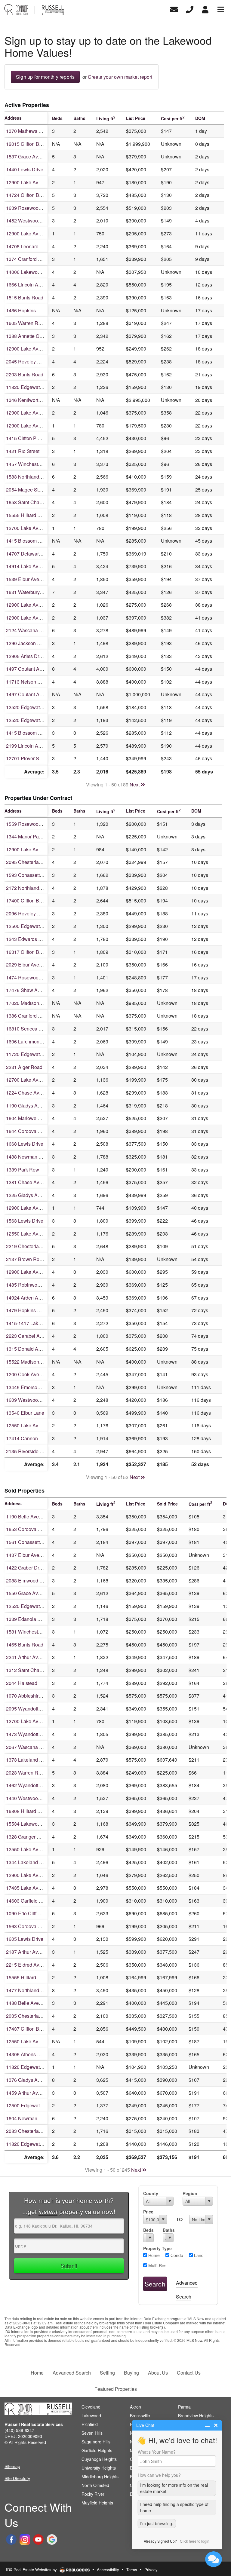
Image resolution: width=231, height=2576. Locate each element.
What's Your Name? (157, 2452)
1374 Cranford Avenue (30, 259)
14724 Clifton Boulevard (32, 195)
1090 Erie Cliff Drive (28, 1913)
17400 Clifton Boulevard (32, 901)
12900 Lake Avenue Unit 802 (37, 849)
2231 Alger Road (24, 1067)
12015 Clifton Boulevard (32, 144)
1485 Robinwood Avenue (33, 1285)
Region (190, 2193)
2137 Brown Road (25, 1259)
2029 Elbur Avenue (27, 965)
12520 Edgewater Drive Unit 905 (41, 707)
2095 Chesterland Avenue (34, 862)
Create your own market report (120, 77)
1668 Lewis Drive (25, 1144)
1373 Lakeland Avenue (31, 1760)
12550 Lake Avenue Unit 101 (37, 2041)
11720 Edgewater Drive (31, 1054)
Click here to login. (195, 2541)
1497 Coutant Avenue (29, 669)
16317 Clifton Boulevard (32, 952)
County (151, 2193)
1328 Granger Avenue (30, 1837)
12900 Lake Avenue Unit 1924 (38, 349)
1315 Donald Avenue (29, 1349)
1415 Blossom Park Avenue (36, 541)
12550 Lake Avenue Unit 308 (37, 1849)
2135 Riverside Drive (29, 1451)
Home (153, 2255)
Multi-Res (157, 2265)
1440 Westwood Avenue (32, 1798)
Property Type (157, 2248)
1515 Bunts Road (25, 297)
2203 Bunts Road (25, 374)
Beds (148, 2230)
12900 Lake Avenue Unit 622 (37, 618)
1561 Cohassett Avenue (32, 1542)
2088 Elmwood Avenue (31, 1581)
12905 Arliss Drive (26, 656)
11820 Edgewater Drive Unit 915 (41, 2144)
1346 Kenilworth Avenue (32, 400)
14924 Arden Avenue (29, 1298)
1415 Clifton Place (26, 438)
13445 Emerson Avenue (32, 1387)
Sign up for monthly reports (45, 77)
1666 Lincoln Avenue (29, 285)
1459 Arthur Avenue (27, 2093)
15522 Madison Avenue (31, 1362)
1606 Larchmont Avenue (32, 1041)
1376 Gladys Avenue (28, 2080)
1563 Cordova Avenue (30, 1926)
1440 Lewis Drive (25, 169)
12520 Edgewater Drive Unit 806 (41, 1606)
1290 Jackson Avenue (30, 643)
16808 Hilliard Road (28, 1811)
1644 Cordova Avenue (30, 1131)
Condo (176, 2255)
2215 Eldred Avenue (28, 1965)
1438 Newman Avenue (31, 1157)
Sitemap (12, 2466)
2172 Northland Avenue (31, 888)
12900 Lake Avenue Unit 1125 (38, 413)
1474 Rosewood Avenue (32, 977)
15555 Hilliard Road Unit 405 (37, 515)
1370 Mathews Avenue (31, 131)
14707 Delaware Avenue (33, 554)
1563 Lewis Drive (25, 1221)
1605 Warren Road (26, 323)
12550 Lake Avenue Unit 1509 (38, 1425)
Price (148, 2212)
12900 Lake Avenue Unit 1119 (38, 233)
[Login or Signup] (205, 9)
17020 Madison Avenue (31, 1003)
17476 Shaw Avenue (28, 990)
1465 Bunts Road (25, 1645)
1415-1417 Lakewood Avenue (38, 1323)
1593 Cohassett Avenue (32, 875)
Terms (132, 2570)
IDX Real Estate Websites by (32, 2570)
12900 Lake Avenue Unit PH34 (39, 1272)
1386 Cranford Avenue (30, 1016)
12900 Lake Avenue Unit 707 (37, 182)
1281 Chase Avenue (28, 1182)
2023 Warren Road (26, 1773)
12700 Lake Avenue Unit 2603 (38, 528)
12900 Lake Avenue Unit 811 (37, 426)
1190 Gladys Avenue (28, 1106)
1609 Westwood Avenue (32, 1400)
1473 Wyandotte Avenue (32, 1734)
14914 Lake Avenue (28, 566)
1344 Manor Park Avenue (33, 836)
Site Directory (17, 2478)
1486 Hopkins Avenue (30, 310)
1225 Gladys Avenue (28, 1195)
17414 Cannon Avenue (31, 1438)
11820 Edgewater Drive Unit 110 (41, 387)
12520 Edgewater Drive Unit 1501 (42, 720)
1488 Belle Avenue (26, 2003)
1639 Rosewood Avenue (32, 208)
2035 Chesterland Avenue (34, 2016)
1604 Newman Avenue (31, 2118)
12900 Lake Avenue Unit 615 (37, 1875)
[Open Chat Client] (214, 2559)
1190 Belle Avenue (26, 1516)
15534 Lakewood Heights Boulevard (45, 1824)
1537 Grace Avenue (27, 156)
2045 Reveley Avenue (30, 361)
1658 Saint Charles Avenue (35, 502)
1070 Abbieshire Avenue (32, 1696)
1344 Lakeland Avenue (31, 1862)
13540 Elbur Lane (25, 1413)
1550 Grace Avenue (27, 1593)
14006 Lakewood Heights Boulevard (45, 272)
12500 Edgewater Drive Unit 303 (41, 926)
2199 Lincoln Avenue (29, 746)
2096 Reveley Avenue (30, 913)
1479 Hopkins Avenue (30, 1310)
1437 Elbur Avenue (27, 1555)
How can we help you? (159, 2475)
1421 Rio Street (23, 451)
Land (198, 2255)
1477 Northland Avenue (31, 1990)
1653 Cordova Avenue (30, 1529)
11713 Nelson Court (28, 682)
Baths (168, 2230)
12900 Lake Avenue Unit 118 (37, 1208)
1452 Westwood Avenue (32, 221)
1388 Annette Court (27, 336)
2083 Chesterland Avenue (34, 2131)
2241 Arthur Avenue (27, 1657)
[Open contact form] (174, 9)
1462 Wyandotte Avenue (32, 1785)
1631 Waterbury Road (29, 592)
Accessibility (108, 2570)
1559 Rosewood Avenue (32, 824)
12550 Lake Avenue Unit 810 (37, 1234)
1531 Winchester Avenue (33, 1632)
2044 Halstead (22, 1683)
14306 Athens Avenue (30, 2054)
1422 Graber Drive (26, 1568)
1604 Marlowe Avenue (30, 1118)
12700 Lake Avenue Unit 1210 (38, 1080)
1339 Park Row (23, 1170)
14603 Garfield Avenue (31, 1901)
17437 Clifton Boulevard (32, 2029)
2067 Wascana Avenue (31, 1747)
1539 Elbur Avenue (27, 579)
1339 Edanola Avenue (30, 1619)
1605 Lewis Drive (25, 1939)
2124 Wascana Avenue (31, 630)
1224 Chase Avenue (28, 1093)
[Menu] (221, 9)
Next (135, 784)
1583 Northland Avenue (31, 477)
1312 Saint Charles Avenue (35, 1670)
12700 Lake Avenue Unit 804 (37, 1721)
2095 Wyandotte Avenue (32, 1709)
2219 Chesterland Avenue (34, 1246)
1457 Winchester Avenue (33, 464)
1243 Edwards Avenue (30, 939)
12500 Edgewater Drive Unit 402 (41, 2105)
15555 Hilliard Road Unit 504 (37, 1977)
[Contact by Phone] (190, 9)
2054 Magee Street (26, 490)
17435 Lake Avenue (28, 1888)
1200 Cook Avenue (27, 1374)
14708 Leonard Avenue (31, 246)
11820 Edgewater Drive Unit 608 (41, 2067)
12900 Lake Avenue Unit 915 (37, 605)
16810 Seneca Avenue (31, 1029)
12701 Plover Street (27, 758)
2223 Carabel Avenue (29, 1336)
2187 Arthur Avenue (27, 1952)
